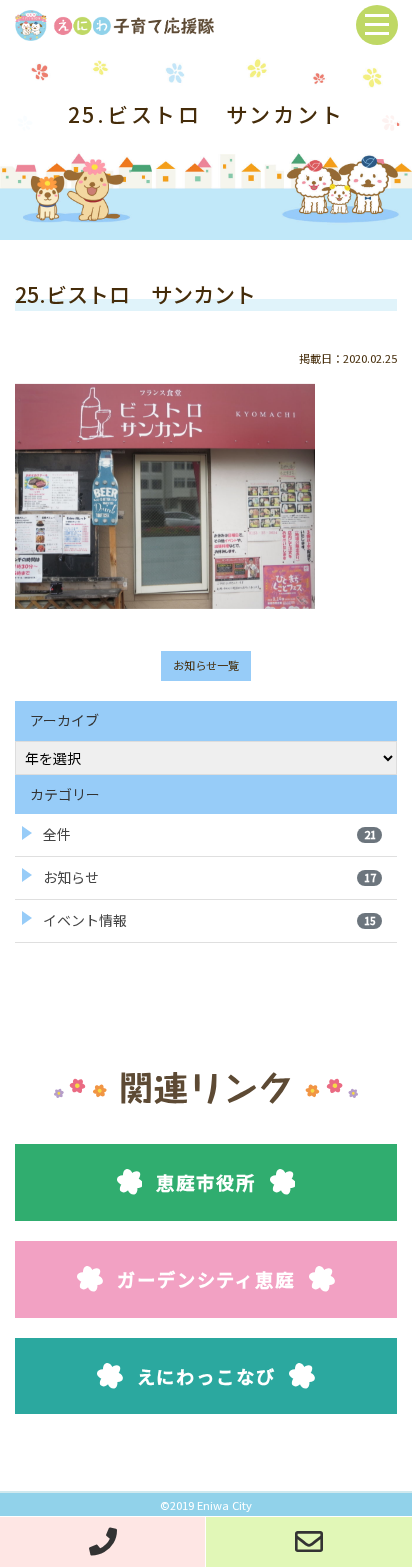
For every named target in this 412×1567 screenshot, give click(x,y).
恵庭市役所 (205, 1182)
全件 (209, 834)
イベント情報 (209, 920)
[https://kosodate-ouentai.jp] (114, 22)
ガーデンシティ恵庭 (205, 1279)
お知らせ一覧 (206, 665)
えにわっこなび (206, 1376)
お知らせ (209, 877)
